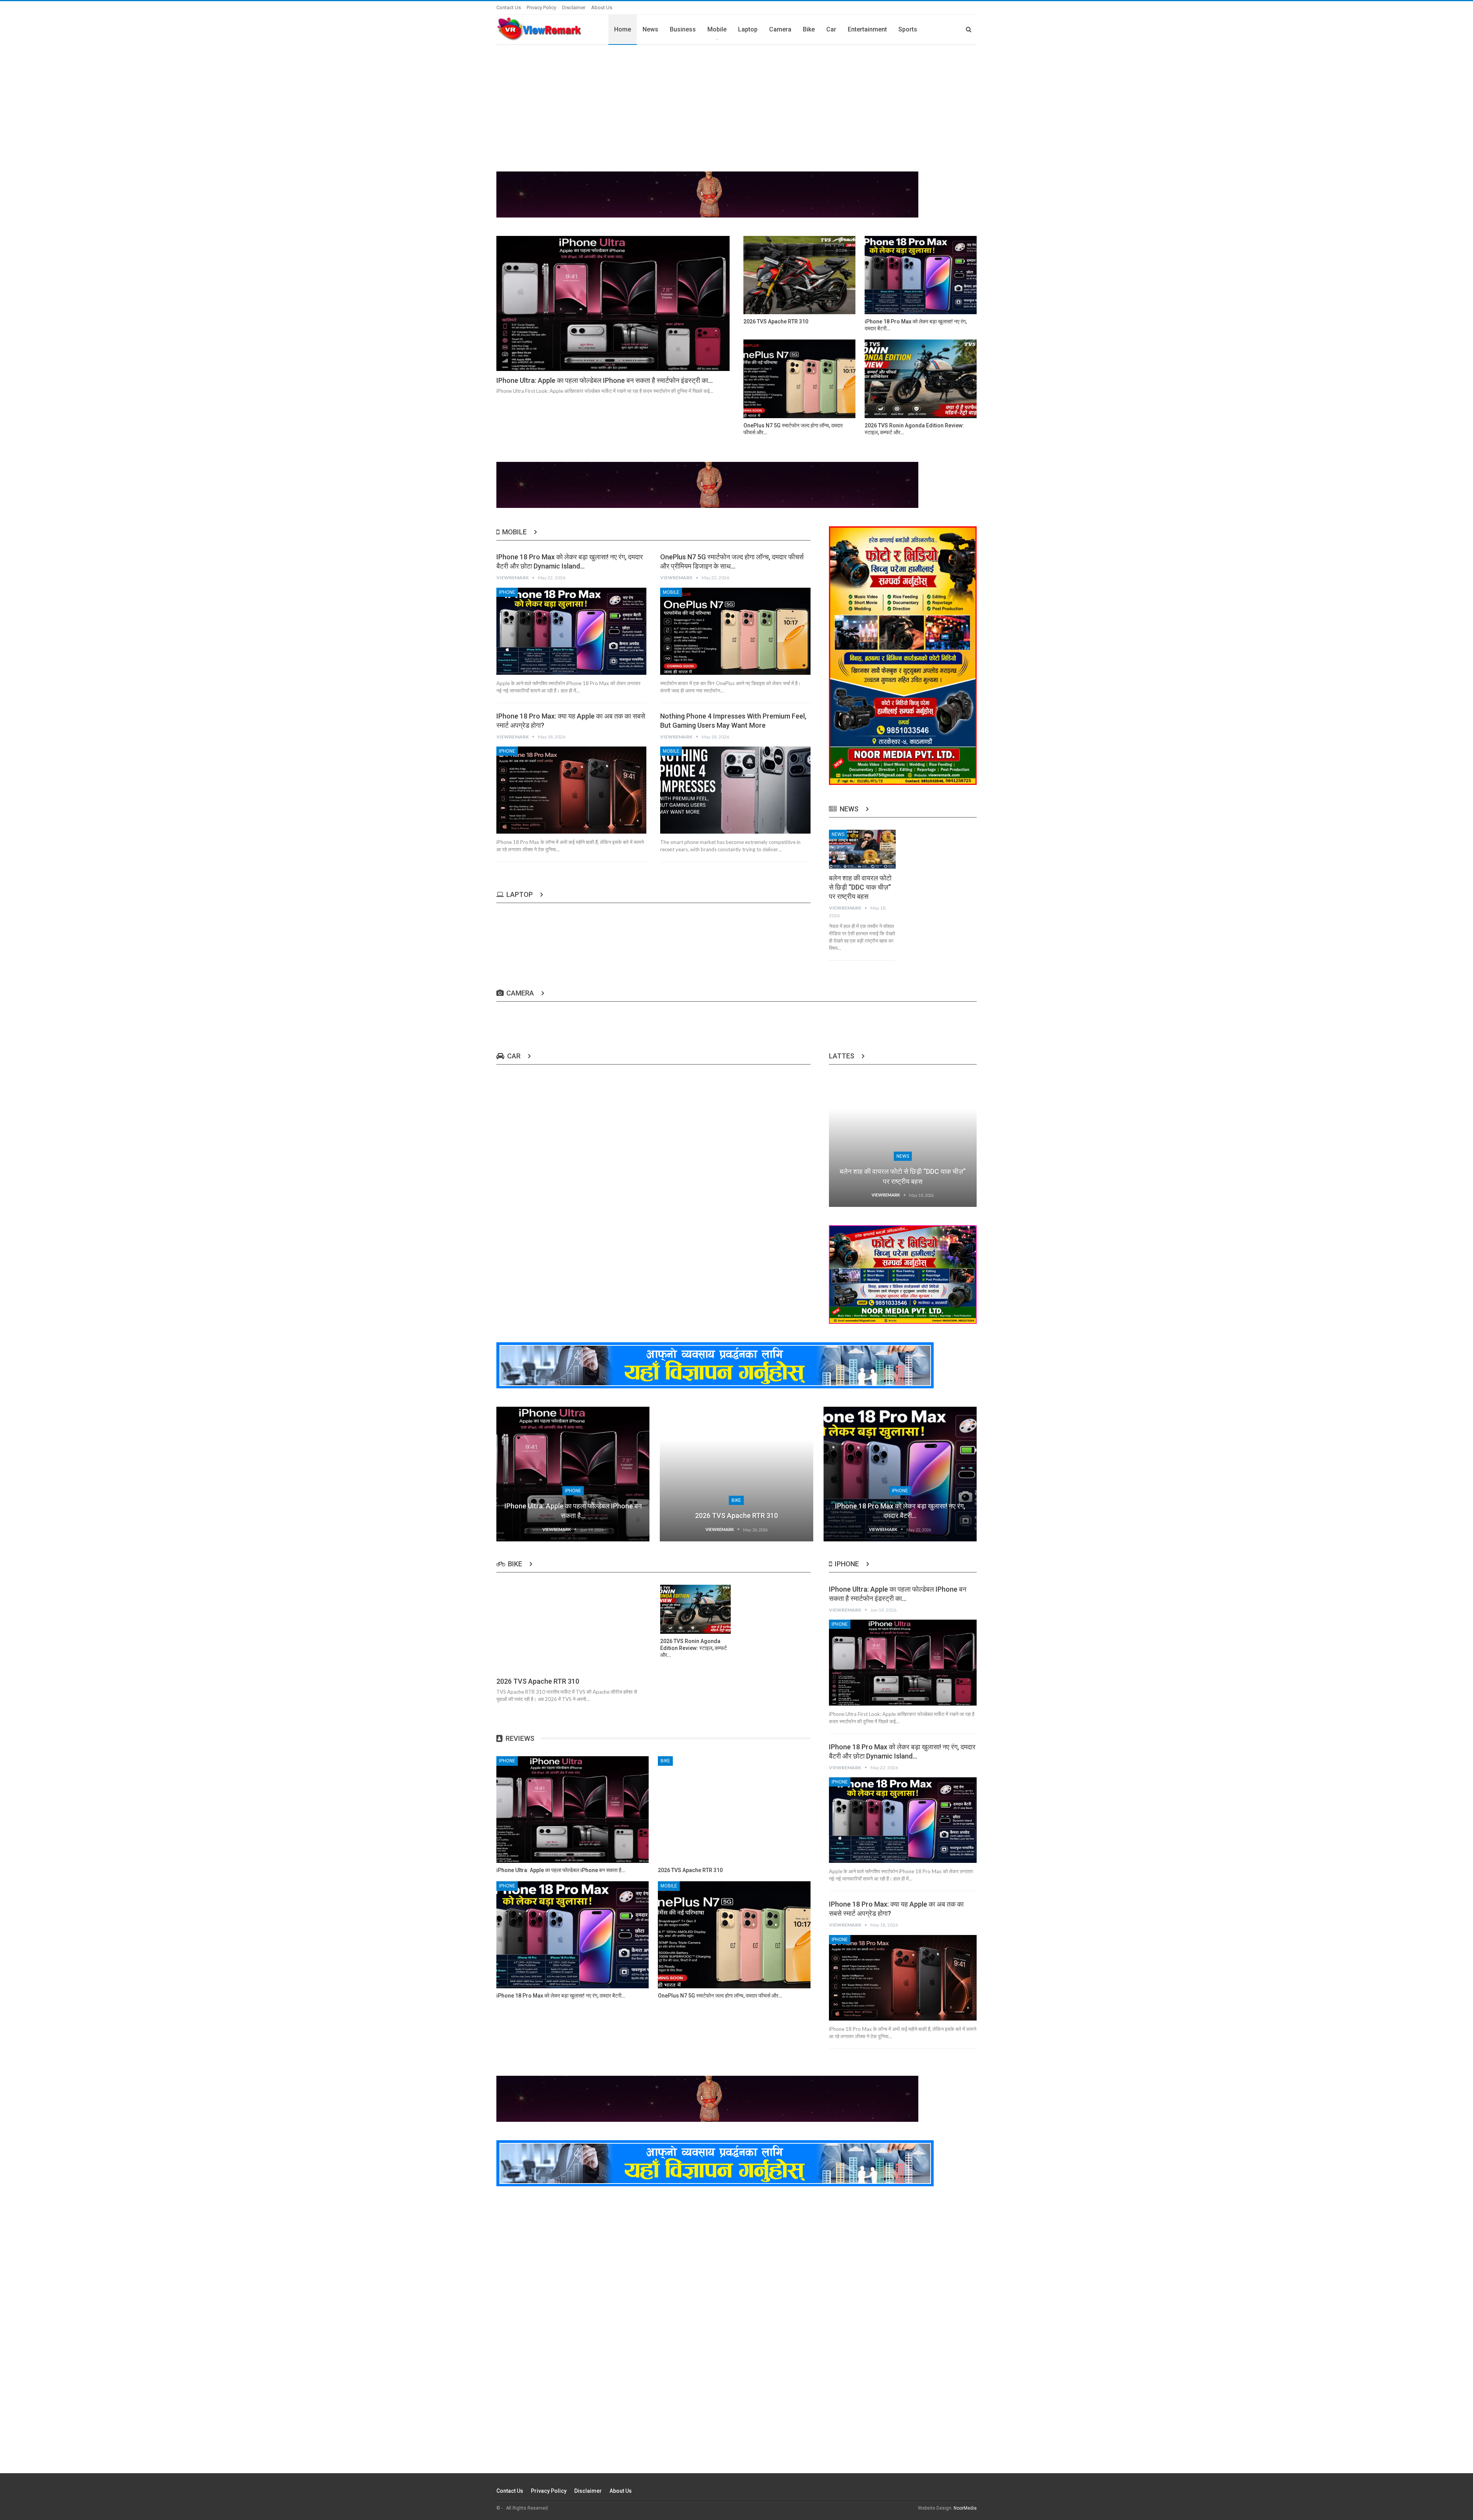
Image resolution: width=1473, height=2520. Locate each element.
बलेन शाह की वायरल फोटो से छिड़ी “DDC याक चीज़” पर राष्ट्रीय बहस (860, 887)
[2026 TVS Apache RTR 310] (799, 275)
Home (623, 29)
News (650, 29)
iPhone (507, 592)
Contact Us (509, 7)
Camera (780, 29)
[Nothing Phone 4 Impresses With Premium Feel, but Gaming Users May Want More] (735, 790)
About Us (602, 7)
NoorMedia (965, 2508)
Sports (908, 29)
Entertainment (867, 29)
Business (683, 29)
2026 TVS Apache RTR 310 (736, 1515)
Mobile (717, 29)
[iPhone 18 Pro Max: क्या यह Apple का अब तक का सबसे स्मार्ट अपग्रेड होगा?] (571, 790)
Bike (809, 29)
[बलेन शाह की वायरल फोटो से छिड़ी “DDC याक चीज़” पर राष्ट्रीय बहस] (863, 849)
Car (831, 29)
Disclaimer (574, 7)
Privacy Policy (541, 7)
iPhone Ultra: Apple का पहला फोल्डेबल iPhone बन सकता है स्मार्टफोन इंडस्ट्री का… (605, 380)
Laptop (748, 29)
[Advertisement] (736, 102)
